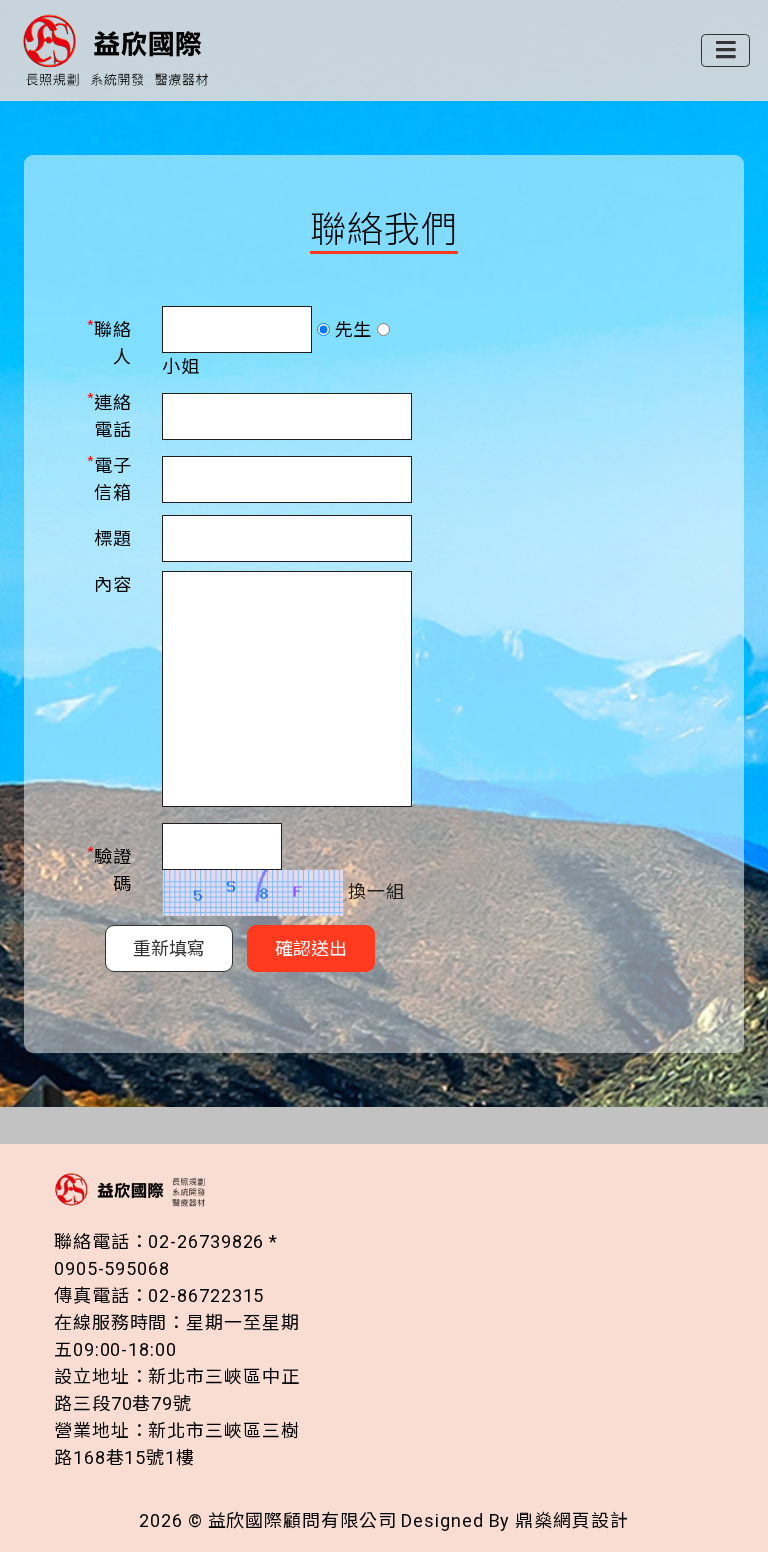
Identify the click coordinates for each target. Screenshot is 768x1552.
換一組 (374, 891)
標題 (113, 538)
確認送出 (311, 948)
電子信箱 (109, 477)
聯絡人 (109, 341)
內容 (113, 584)
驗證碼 (109, 868)
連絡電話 (109, 414)
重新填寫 (169, 948)
